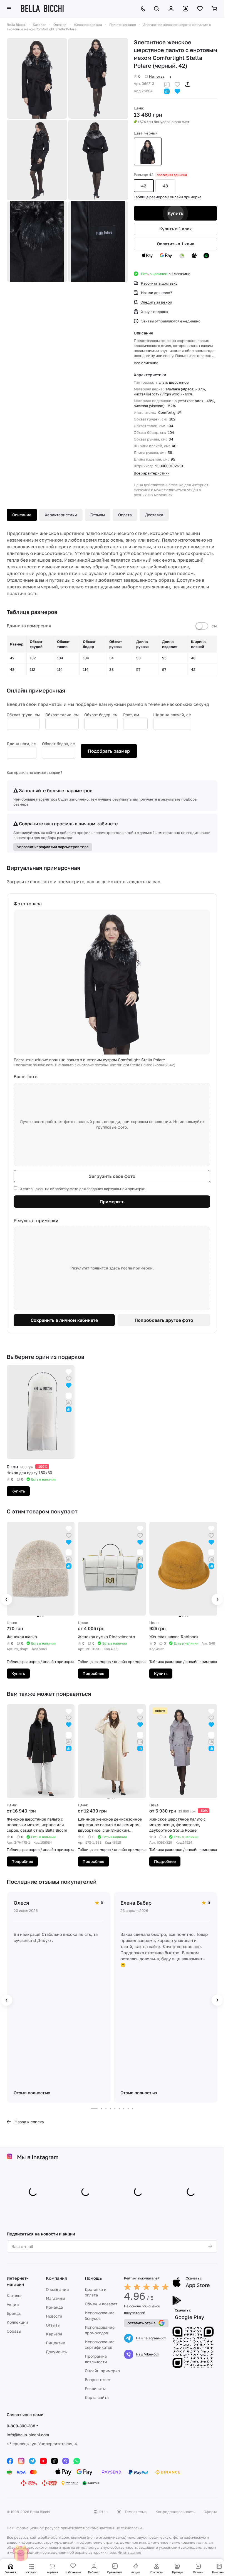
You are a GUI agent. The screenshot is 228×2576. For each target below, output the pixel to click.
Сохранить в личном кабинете (64, 1320)
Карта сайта (97, 2397)
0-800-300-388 (21, 2426)
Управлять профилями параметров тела (53, 847)
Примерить (112, 1202)
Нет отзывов (160, 76)
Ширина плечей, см (172, 715)
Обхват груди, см (23, 715)
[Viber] (66, 2461)
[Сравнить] (167, 84)
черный (148, 151)
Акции (13, 2304)
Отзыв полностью (32, 2093)
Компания (56, 2278)
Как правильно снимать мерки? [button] (34, 772)
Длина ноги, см (22, 744)
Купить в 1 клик (176, 229)
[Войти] (171, 9)
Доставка (154, 515)
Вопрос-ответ (98, 2380)
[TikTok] (54, 2461)
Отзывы (98, 515)
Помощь (93, 2278)
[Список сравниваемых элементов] (185, 9)
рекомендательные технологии (114, 2528)
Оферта (210, 2512)
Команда (54, 2307)
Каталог (14, 2295)
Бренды (14, 2313)
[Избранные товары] (200, 9)
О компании (57, 2289)
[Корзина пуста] (214, 9)
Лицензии (56, 2343)
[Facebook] (10, 2461)
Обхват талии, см (62, 715)
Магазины (55, 2298)
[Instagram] (21, 2461)
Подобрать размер (109, 751)
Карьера (54, 2334)
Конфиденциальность (175, 2512)
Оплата (125, 515)
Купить (175, 213)
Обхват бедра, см (59, 744)
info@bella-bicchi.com (28, 2435)
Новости (54, 2316)
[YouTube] (43, 2461)
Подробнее (93, 1673)
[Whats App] (77, 2461)
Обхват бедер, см (101, 715)
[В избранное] (177, 84)
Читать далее (129, 2552)
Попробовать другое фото (164, 1320)
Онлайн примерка (102, 2371)
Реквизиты (95, 2388)
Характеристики (61, 515)
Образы (14, 2331)
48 (165, 186)
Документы (57, 2352)
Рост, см (131, 715)
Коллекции (17, 2322)
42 (144, 186)
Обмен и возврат (101, 2304)
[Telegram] (32, 2461)
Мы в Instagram (38, 2157)
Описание (22, 515)
